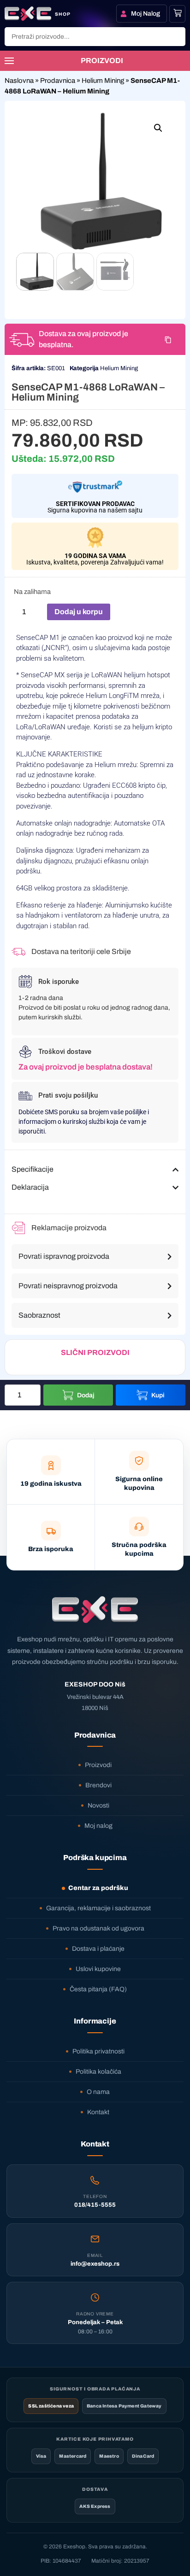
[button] (158, 128)
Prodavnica (58, 81)
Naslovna (19, 81)
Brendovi (98, 1785)
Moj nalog (98, 1826)
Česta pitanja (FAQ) (98, 1989)
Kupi (158, 1395)
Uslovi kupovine (98, 1969)
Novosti (98, 1806)
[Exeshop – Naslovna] (95, 1610)
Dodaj (86, 1395)
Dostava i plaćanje (98, 1949)
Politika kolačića (98, 2072)
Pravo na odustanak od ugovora (98, 1928)
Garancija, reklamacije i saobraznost (98, 1908)
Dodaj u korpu (79, 612)
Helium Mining (103, 81)
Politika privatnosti (98, 2051)
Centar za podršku (98, 1888)
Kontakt (98, 2112)
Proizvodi (98, 1765)
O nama (98, 2092)
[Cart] (178, 13)
